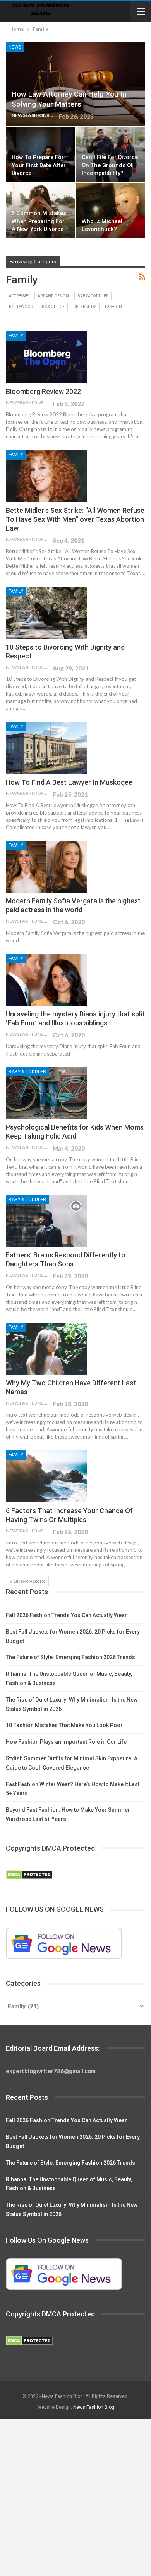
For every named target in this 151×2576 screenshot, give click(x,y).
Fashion (113, 307)
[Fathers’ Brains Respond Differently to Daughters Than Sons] (46, 1221)
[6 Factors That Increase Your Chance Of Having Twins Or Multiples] (46, 1476)
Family (16, 336)
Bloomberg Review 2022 (43, 391)
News (15, 47)
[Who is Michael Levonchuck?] (111, 210)
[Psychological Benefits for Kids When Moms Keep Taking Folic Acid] (46, 1093)
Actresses (19, 296)
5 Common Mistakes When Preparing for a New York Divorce (39, 221)
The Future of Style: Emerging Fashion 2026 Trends (70, 1657)
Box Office (53, 307)
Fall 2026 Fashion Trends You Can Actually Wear (66, 1615)
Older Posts (29, 1582)
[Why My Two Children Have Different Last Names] (46, 1349)
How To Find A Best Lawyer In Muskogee (69, 782)
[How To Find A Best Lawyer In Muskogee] (46, 748)
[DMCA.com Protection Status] (29, 1875)
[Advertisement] (75, 2498)
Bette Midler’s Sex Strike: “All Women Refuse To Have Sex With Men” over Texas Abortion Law (75, 519)
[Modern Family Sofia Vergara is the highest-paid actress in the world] (46, 867)
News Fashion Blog (94, 2407)
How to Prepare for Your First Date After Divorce (39, 165)
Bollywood (21, 307)
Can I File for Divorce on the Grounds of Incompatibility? (110, 165)
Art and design (53, 296)
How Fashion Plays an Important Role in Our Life (66, 1742)
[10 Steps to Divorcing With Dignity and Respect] (46, 613)
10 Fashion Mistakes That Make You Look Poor (64, 1725)
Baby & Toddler (93, 296)
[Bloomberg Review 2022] (46, 357)
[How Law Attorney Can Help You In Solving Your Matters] (75, 84)
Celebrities (85, 307)
